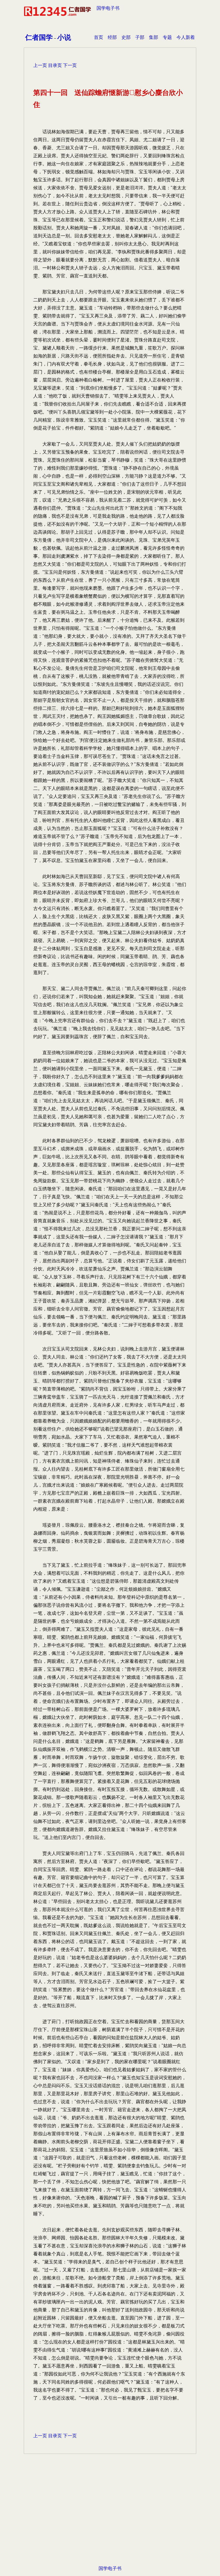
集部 (154, 37)
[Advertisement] (110, 2519)
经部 (112, 37)
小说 (64, 37)
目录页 (55, 65)
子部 (140, 37)
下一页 (70, 65)
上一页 (40, 65)
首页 (99, 37)
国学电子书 (108, 8)
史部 (126, 37)
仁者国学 (39, 37)
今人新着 (186, 37)
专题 (167, 37)
